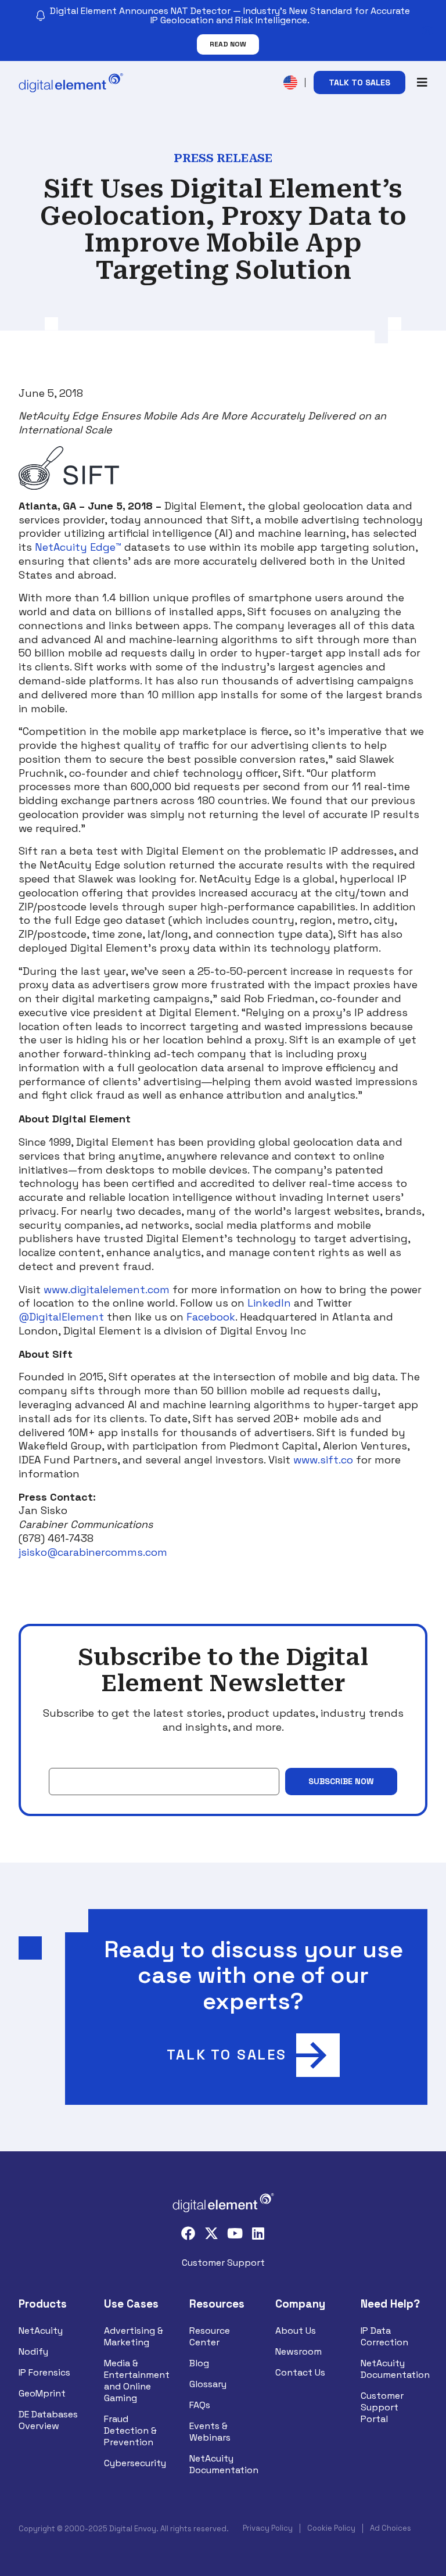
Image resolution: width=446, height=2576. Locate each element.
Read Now (228, 44)
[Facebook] (188, 2233)
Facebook (211, 1317)
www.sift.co (323, 1460)
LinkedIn (269, 1303)
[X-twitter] (211, 2233)
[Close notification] (427, 31)
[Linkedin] (258, 2233)
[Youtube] (235, 2233)
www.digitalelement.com (107, 1289)
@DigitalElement (61, 1317)
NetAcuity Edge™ (78, 547)
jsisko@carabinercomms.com (93, 1552)
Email (60, 1759)
